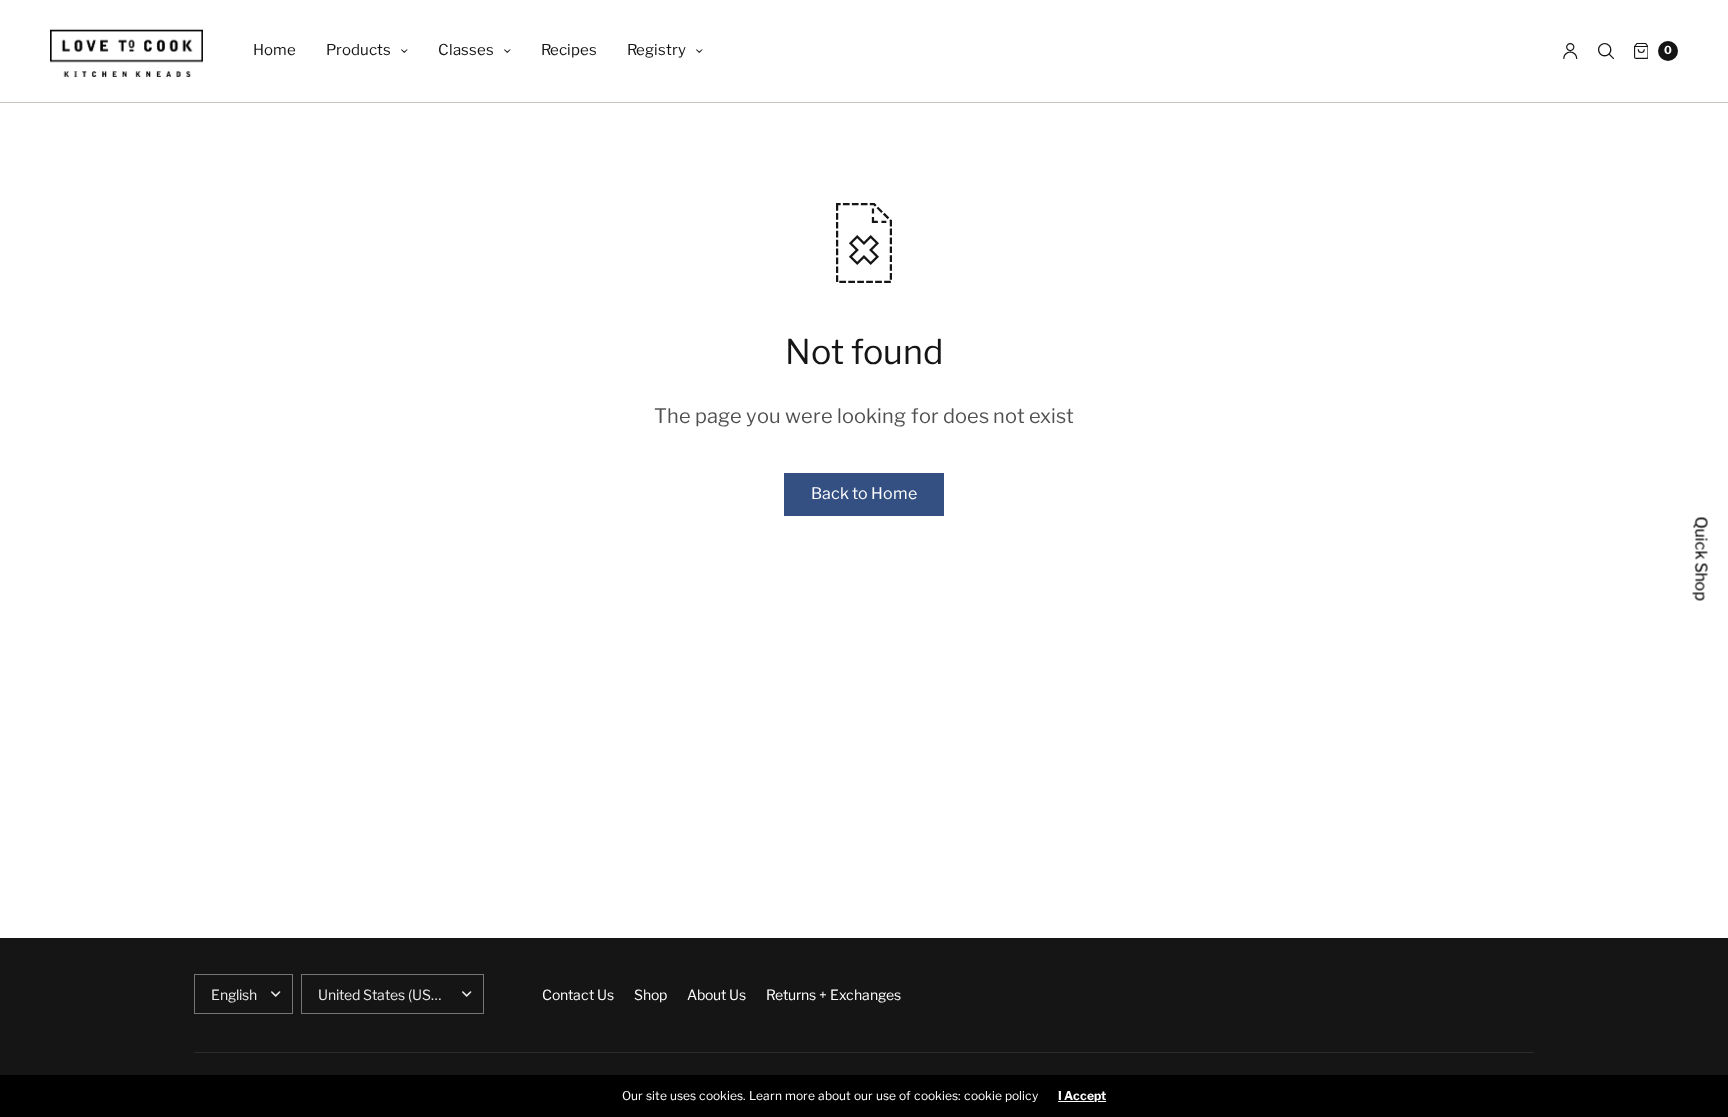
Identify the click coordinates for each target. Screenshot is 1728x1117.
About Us (716, 994)
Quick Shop (1701, 558)
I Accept (1082, 1096)
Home (274, 50)
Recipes (569, 50)
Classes (466, 50)
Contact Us (578, 994)
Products (358, 50)
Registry (656, 50)
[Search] (1606, 51)
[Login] (1570, 51)
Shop (650, 994)
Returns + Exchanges (833, 994)
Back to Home (864, 493)
